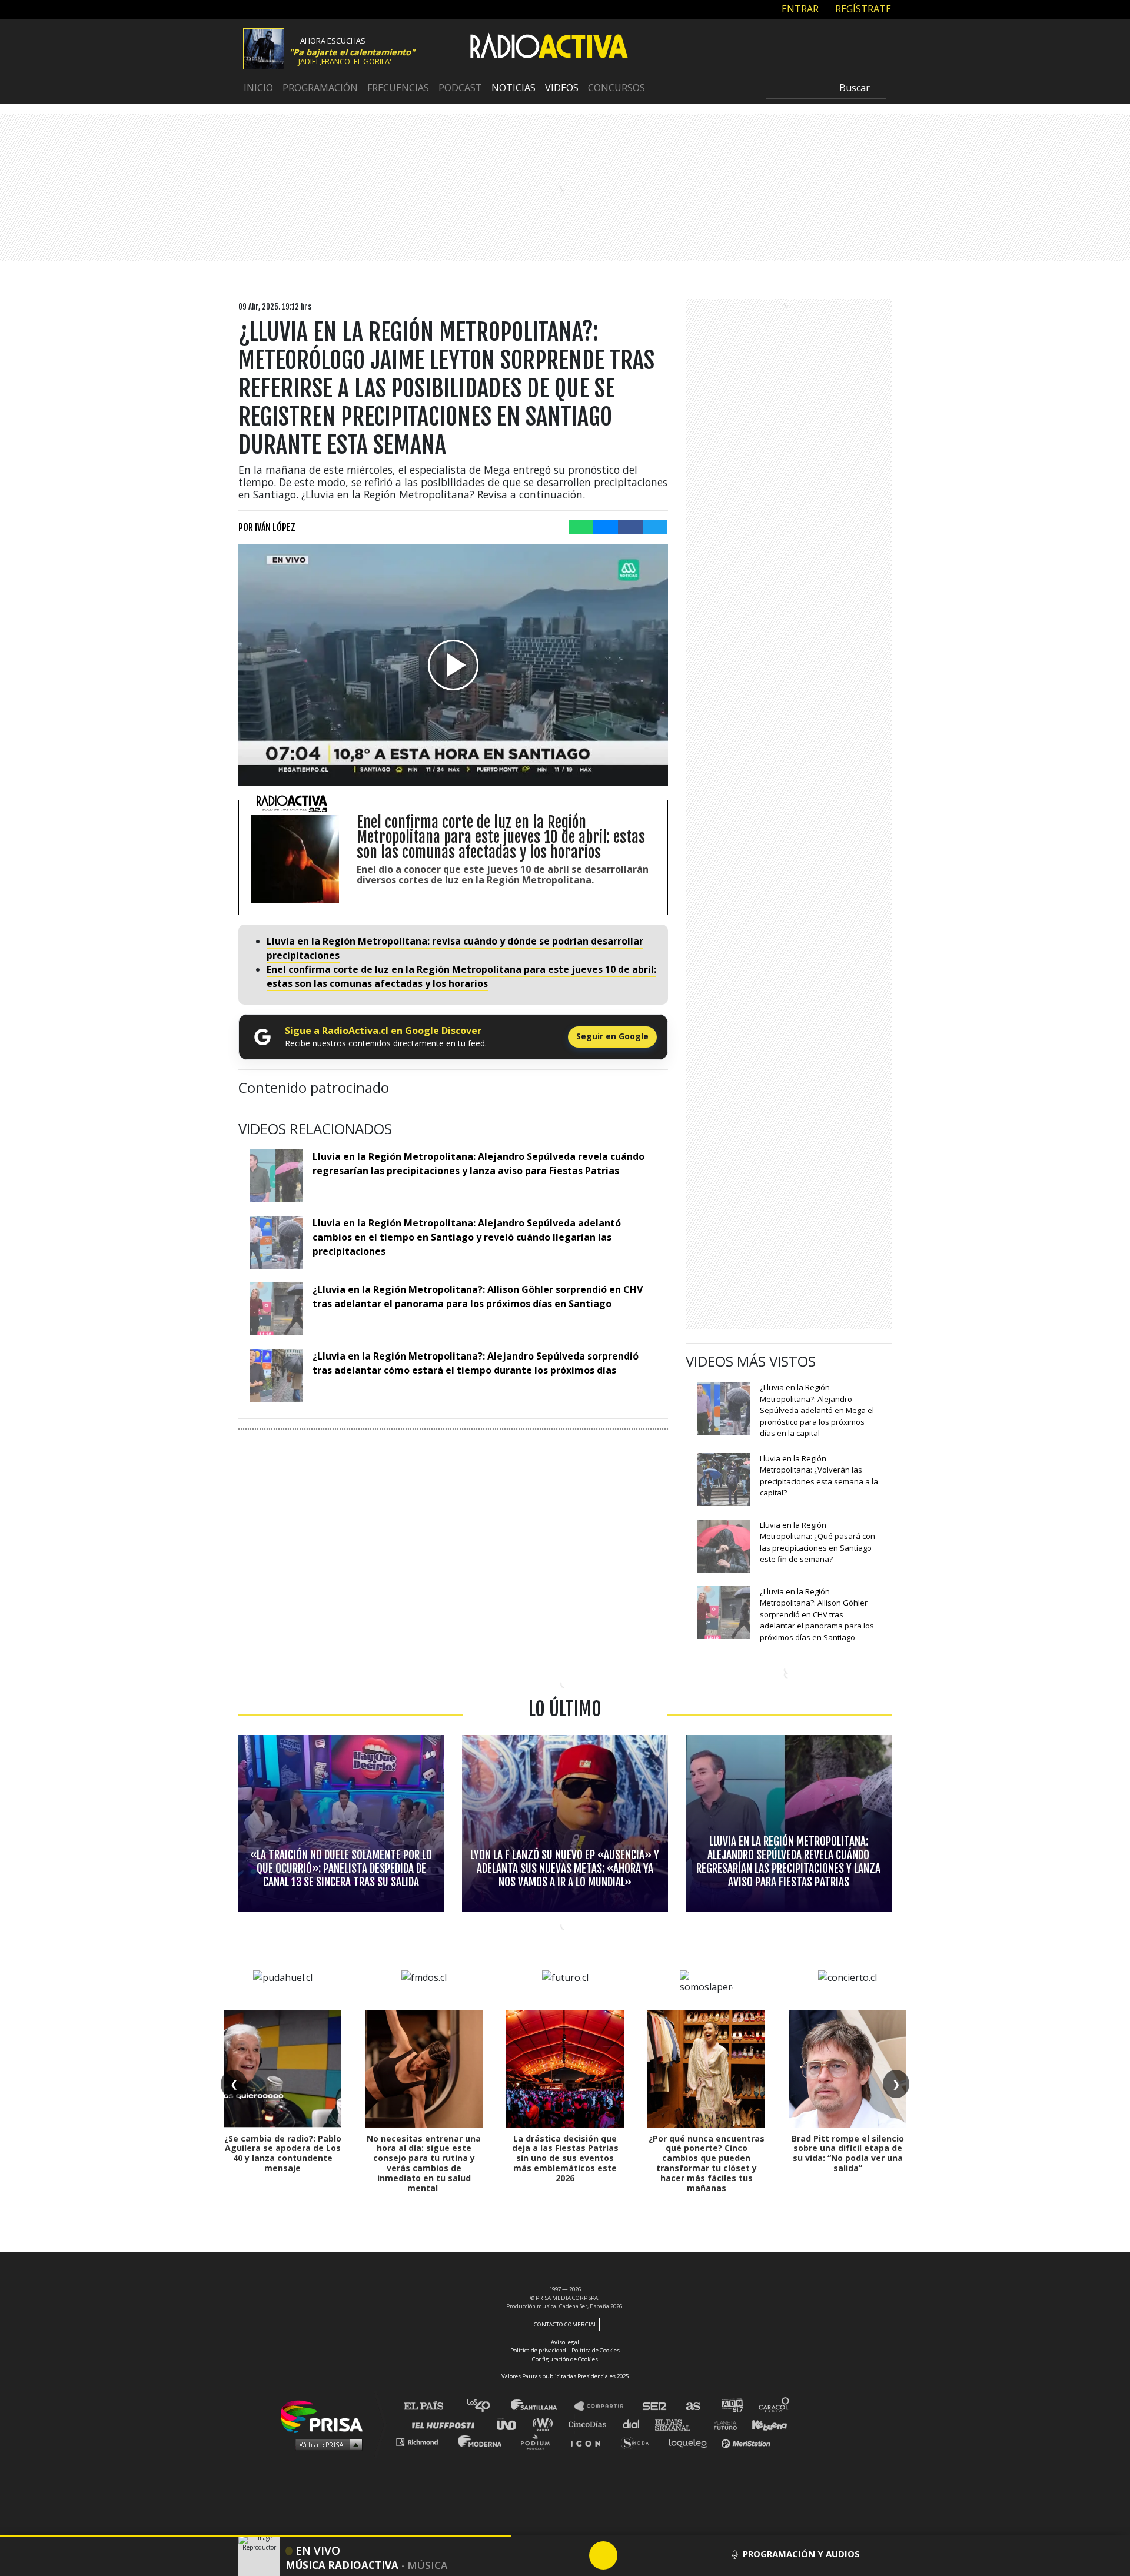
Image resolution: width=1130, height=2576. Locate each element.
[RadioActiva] (549, 48)
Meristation (747, 2442)
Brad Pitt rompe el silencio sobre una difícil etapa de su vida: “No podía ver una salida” (848, 2153)
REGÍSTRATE (862, 9)
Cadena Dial (635, 2424)
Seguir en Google (612, 1036)
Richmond (423, 2442)
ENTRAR (799, 9)
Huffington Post (446, 2424)
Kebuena (764, 2424)
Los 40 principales (487, 2406)
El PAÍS (431, 2406)
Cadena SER (655, 2406)
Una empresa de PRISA (326, 2416)
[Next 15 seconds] (632, 2555)
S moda (639, 2442)
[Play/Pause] (603, 2555)
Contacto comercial (565, 2324)
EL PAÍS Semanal (678, 2424)
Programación (320, 88)
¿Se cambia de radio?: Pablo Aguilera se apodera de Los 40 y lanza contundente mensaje (283, 2153)
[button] (256, 2536)
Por (267, 527)
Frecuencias (398, 88)
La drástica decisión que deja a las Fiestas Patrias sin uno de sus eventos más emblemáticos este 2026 (565, 2158)
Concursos (616, 88)
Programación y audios (801, 2554)
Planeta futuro (722, 2424)
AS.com (692, 2406)
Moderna (481, 2442)
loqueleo (691, 2442)
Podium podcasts (539, 2442)
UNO (511, 2424)
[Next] (660, 2555)
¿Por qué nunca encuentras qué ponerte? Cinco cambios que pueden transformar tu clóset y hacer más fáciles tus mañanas (707, 2163)
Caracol (775, 2406)
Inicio (258, 88)
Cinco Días (590, 2424)
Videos (562, 88)
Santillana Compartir (604, 2406)
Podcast (460, 88)
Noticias (514, 88)
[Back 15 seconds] (575, 2555)
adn (731, 2406)
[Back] (547, 2555)
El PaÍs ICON (590, 2442)
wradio (545, 2424)
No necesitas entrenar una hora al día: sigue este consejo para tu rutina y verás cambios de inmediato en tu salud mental (424, 2163)
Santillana (542, 2406)
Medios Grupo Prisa (326, 2444)
